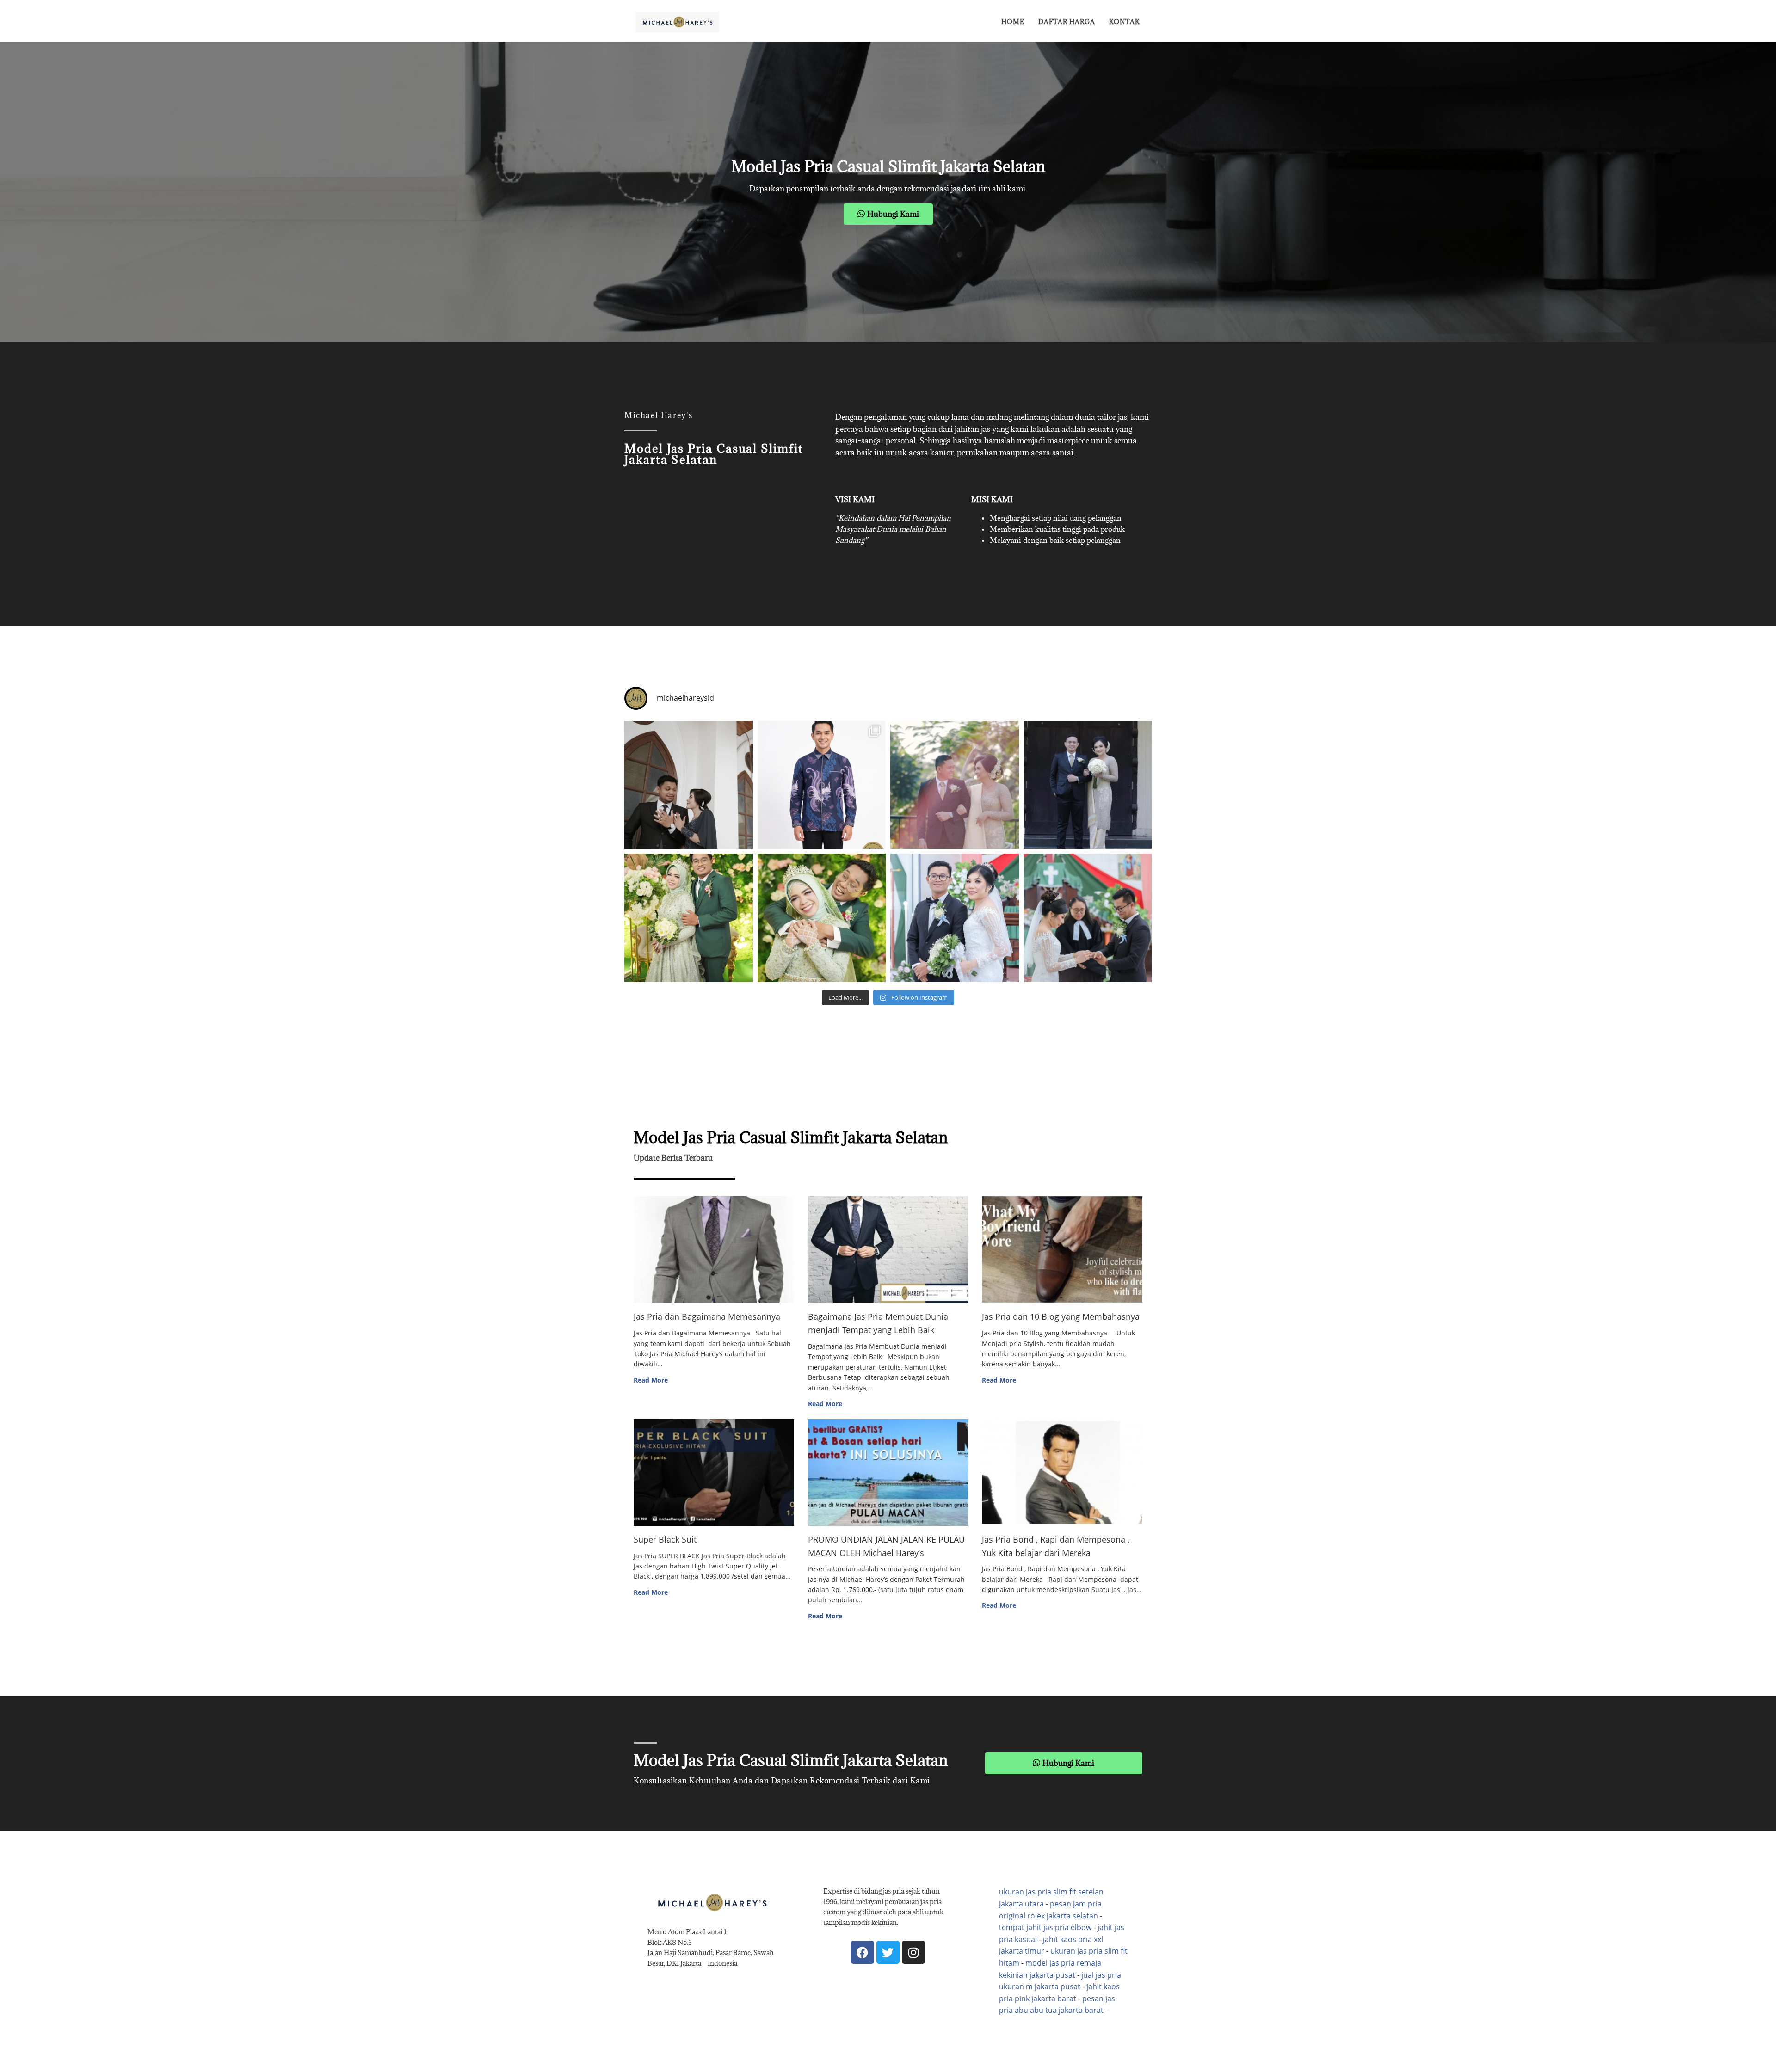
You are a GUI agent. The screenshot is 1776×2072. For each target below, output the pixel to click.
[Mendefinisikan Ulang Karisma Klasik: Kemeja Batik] (822, 785)
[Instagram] (913, 1952)
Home (1013, 22)
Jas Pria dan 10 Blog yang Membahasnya (1061, 1316)
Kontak (1125, 22)
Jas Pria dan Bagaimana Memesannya (707, 1316)
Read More (651, 1380)
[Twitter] (888, 1952)
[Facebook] (863, 1952)
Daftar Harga (1067, 22)
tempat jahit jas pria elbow (1045, 1927)
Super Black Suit (665, 1539)
